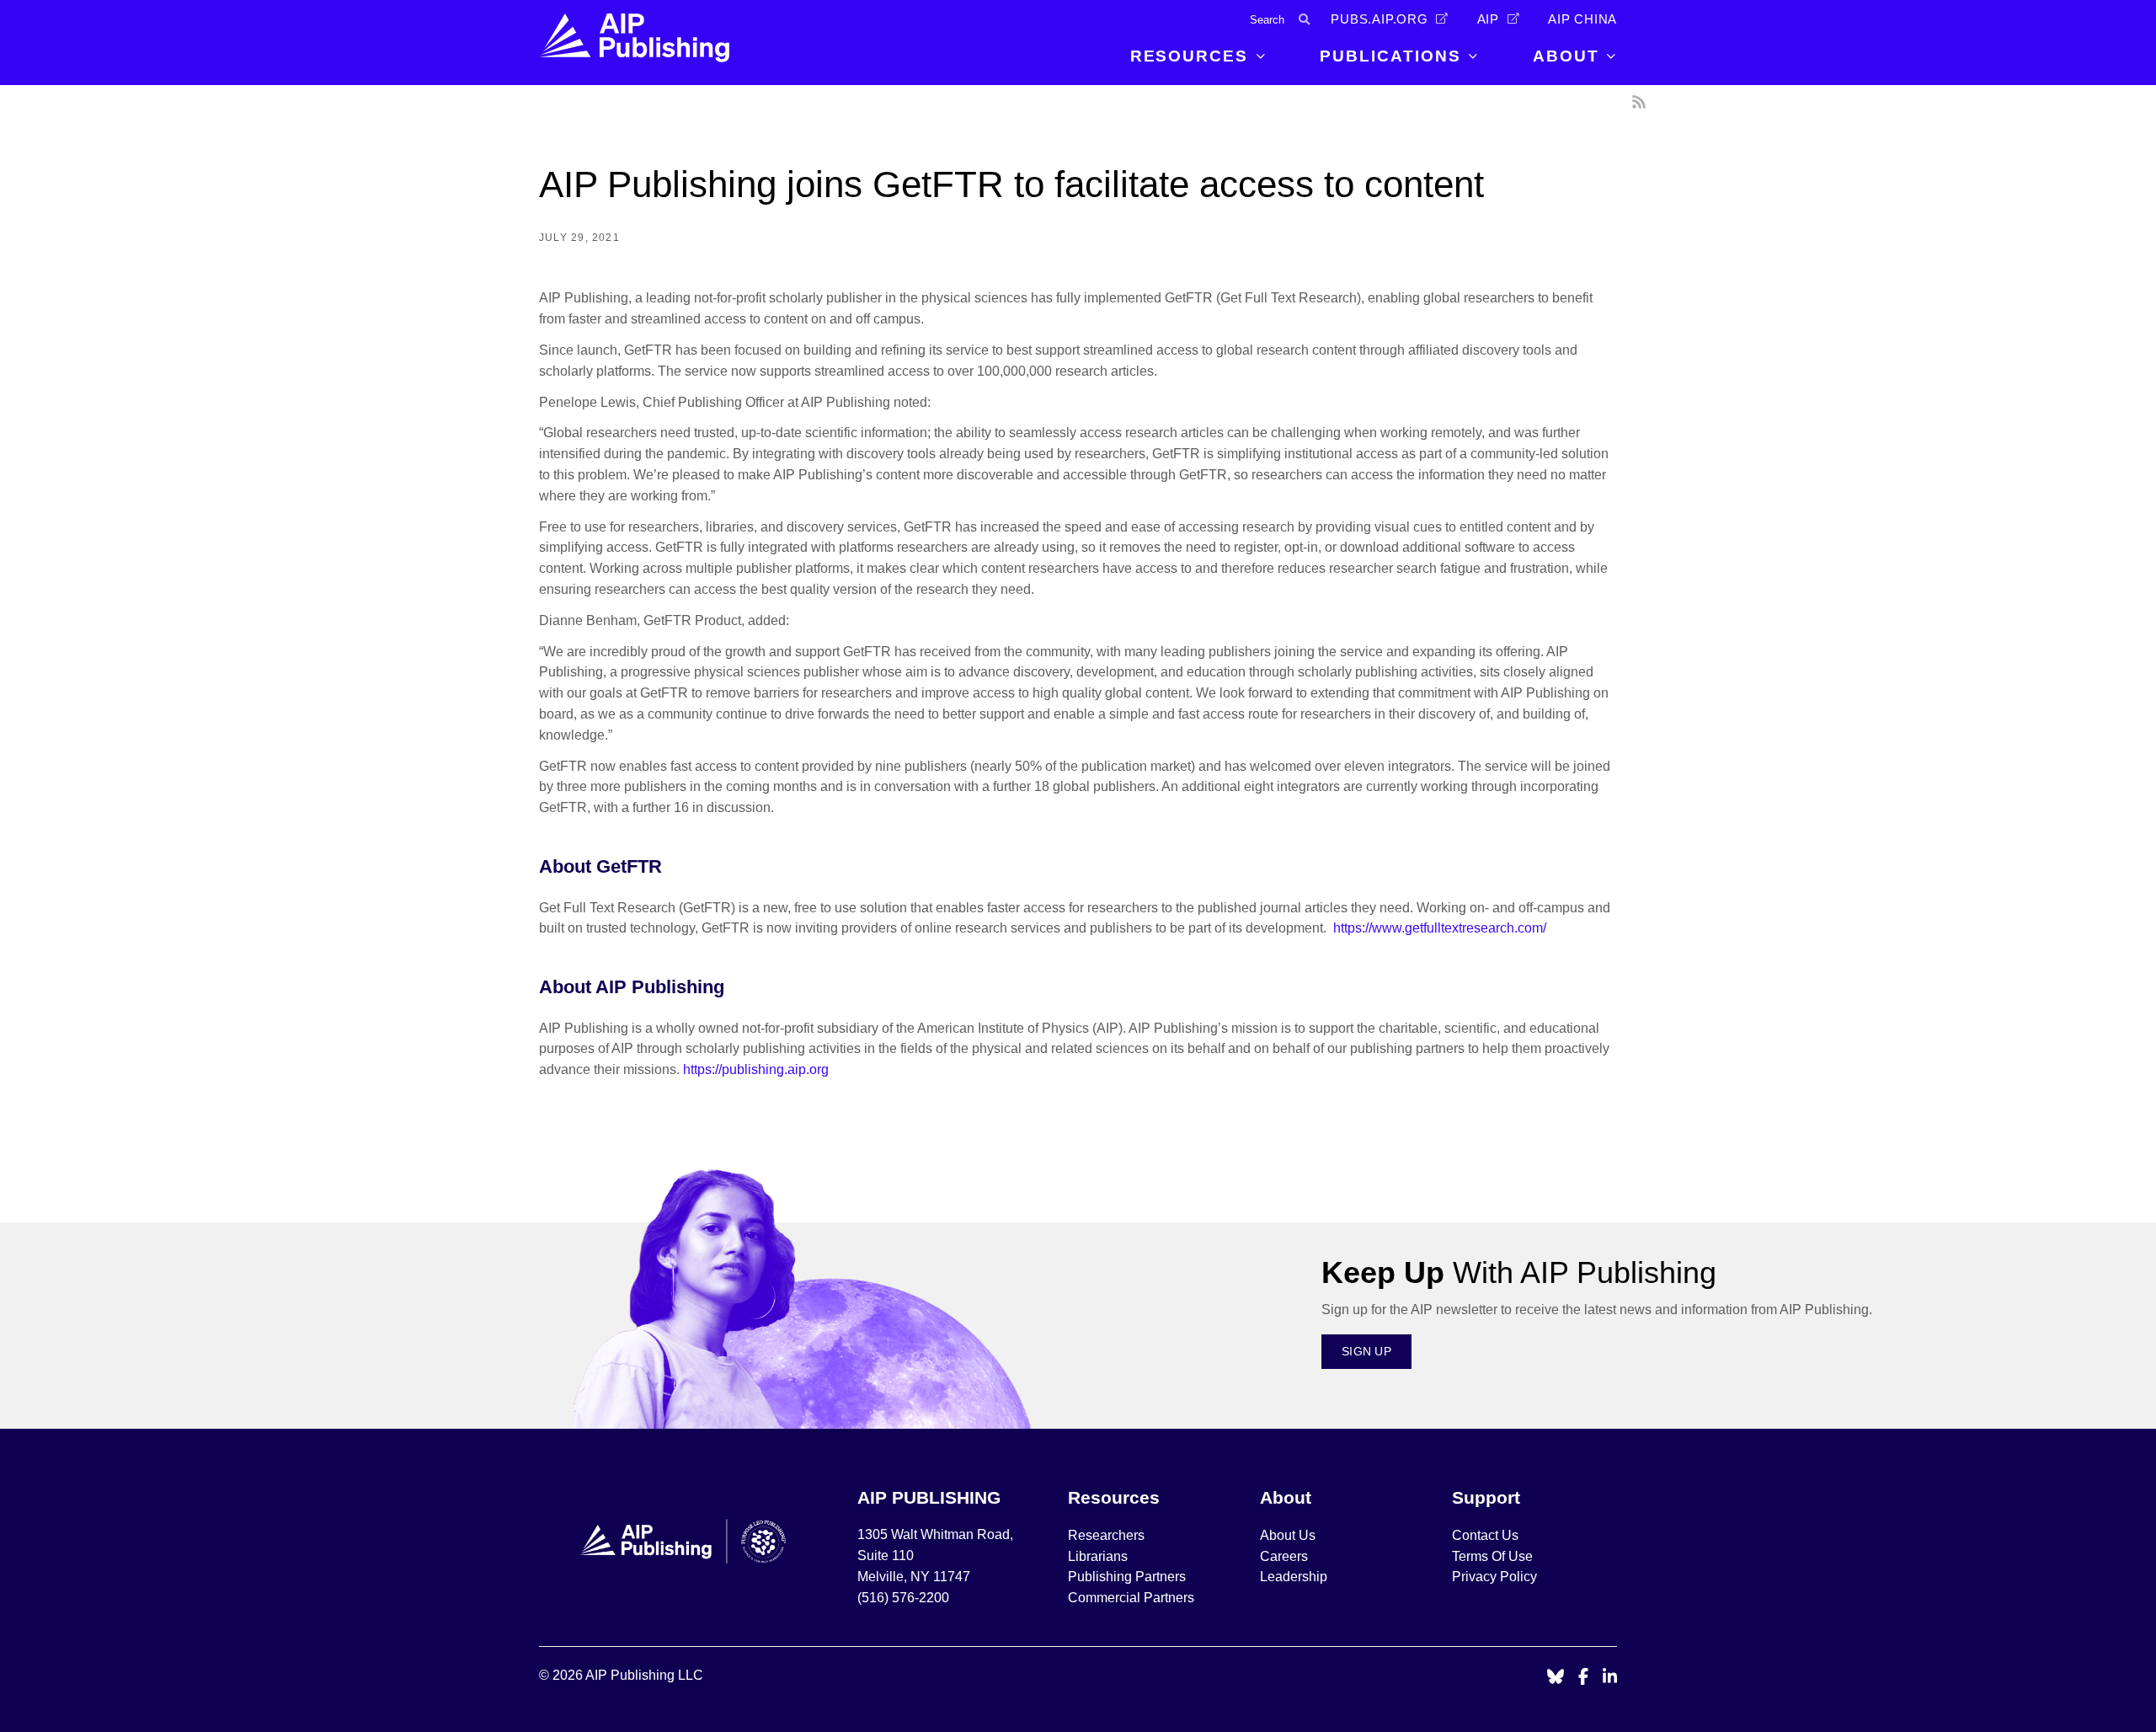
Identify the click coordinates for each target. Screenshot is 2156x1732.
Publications (1390, 56)
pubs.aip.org (1380, 19)
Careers (1286, 1556)
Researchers (1106, 1535)
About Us (1288, 1535)
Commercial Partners (1131, 1598)
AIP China (1582, 19)
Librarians (1098, 1556)
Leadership (1294, 1577)
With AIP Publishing (1519, 1272)
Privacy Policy (1494, 1577)
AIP (1488, 19)
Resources (1189, 56)
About (1566, 56)
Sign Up (1366, 1351)
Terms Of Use (1492, 1556)
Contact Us (1485, 1535)
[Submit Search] (1304, 20)
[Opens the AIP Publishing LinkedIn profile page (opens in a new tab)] (1610, 1678)
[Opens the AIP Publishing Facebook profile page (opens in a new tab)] (1584, 1678)
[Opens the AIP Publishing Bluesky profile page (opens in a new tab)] (1556, 1678)
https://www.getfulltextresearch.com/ (1438, 928)
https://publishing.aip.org (756, 1069)
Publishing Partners (1127, 1577)
